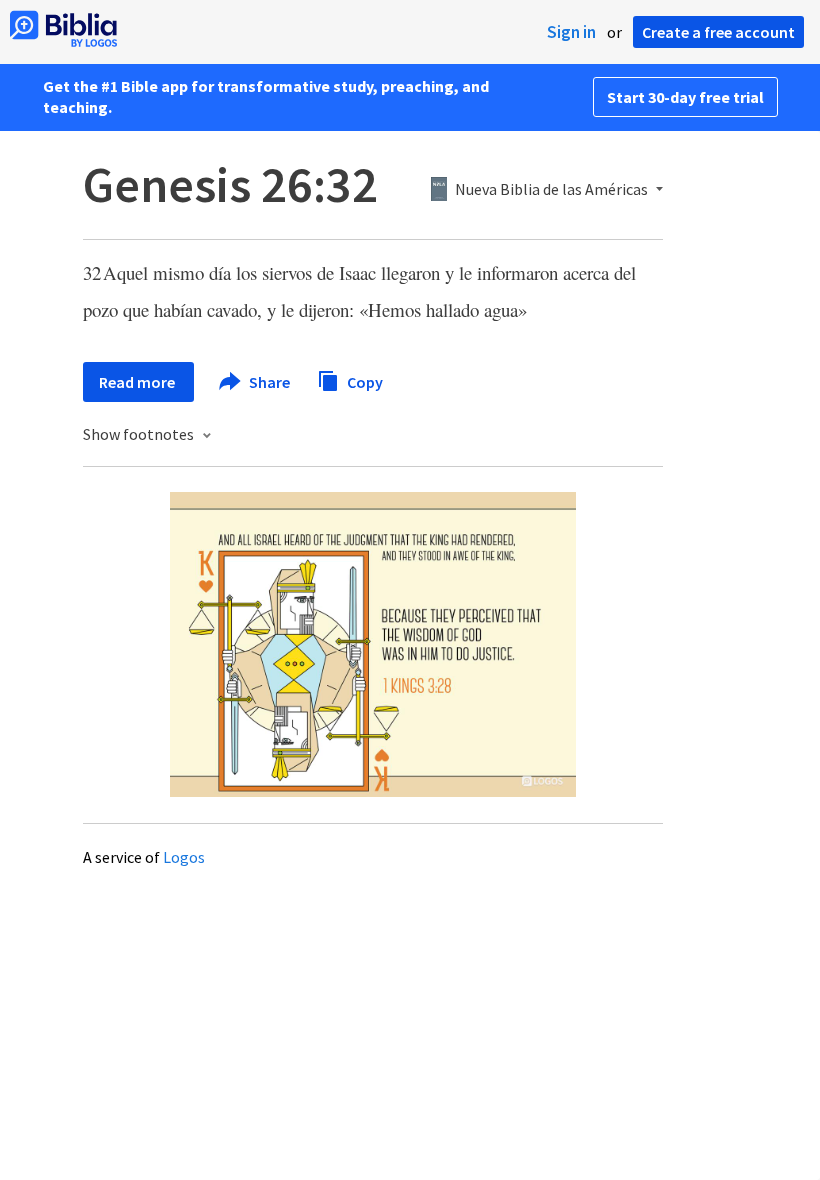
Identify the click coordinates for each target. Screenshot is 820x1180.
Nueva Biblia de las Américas (551, 190)
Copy (363, 381)
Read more (138, 382)
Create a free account (718, 32)
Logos (184, 857)
